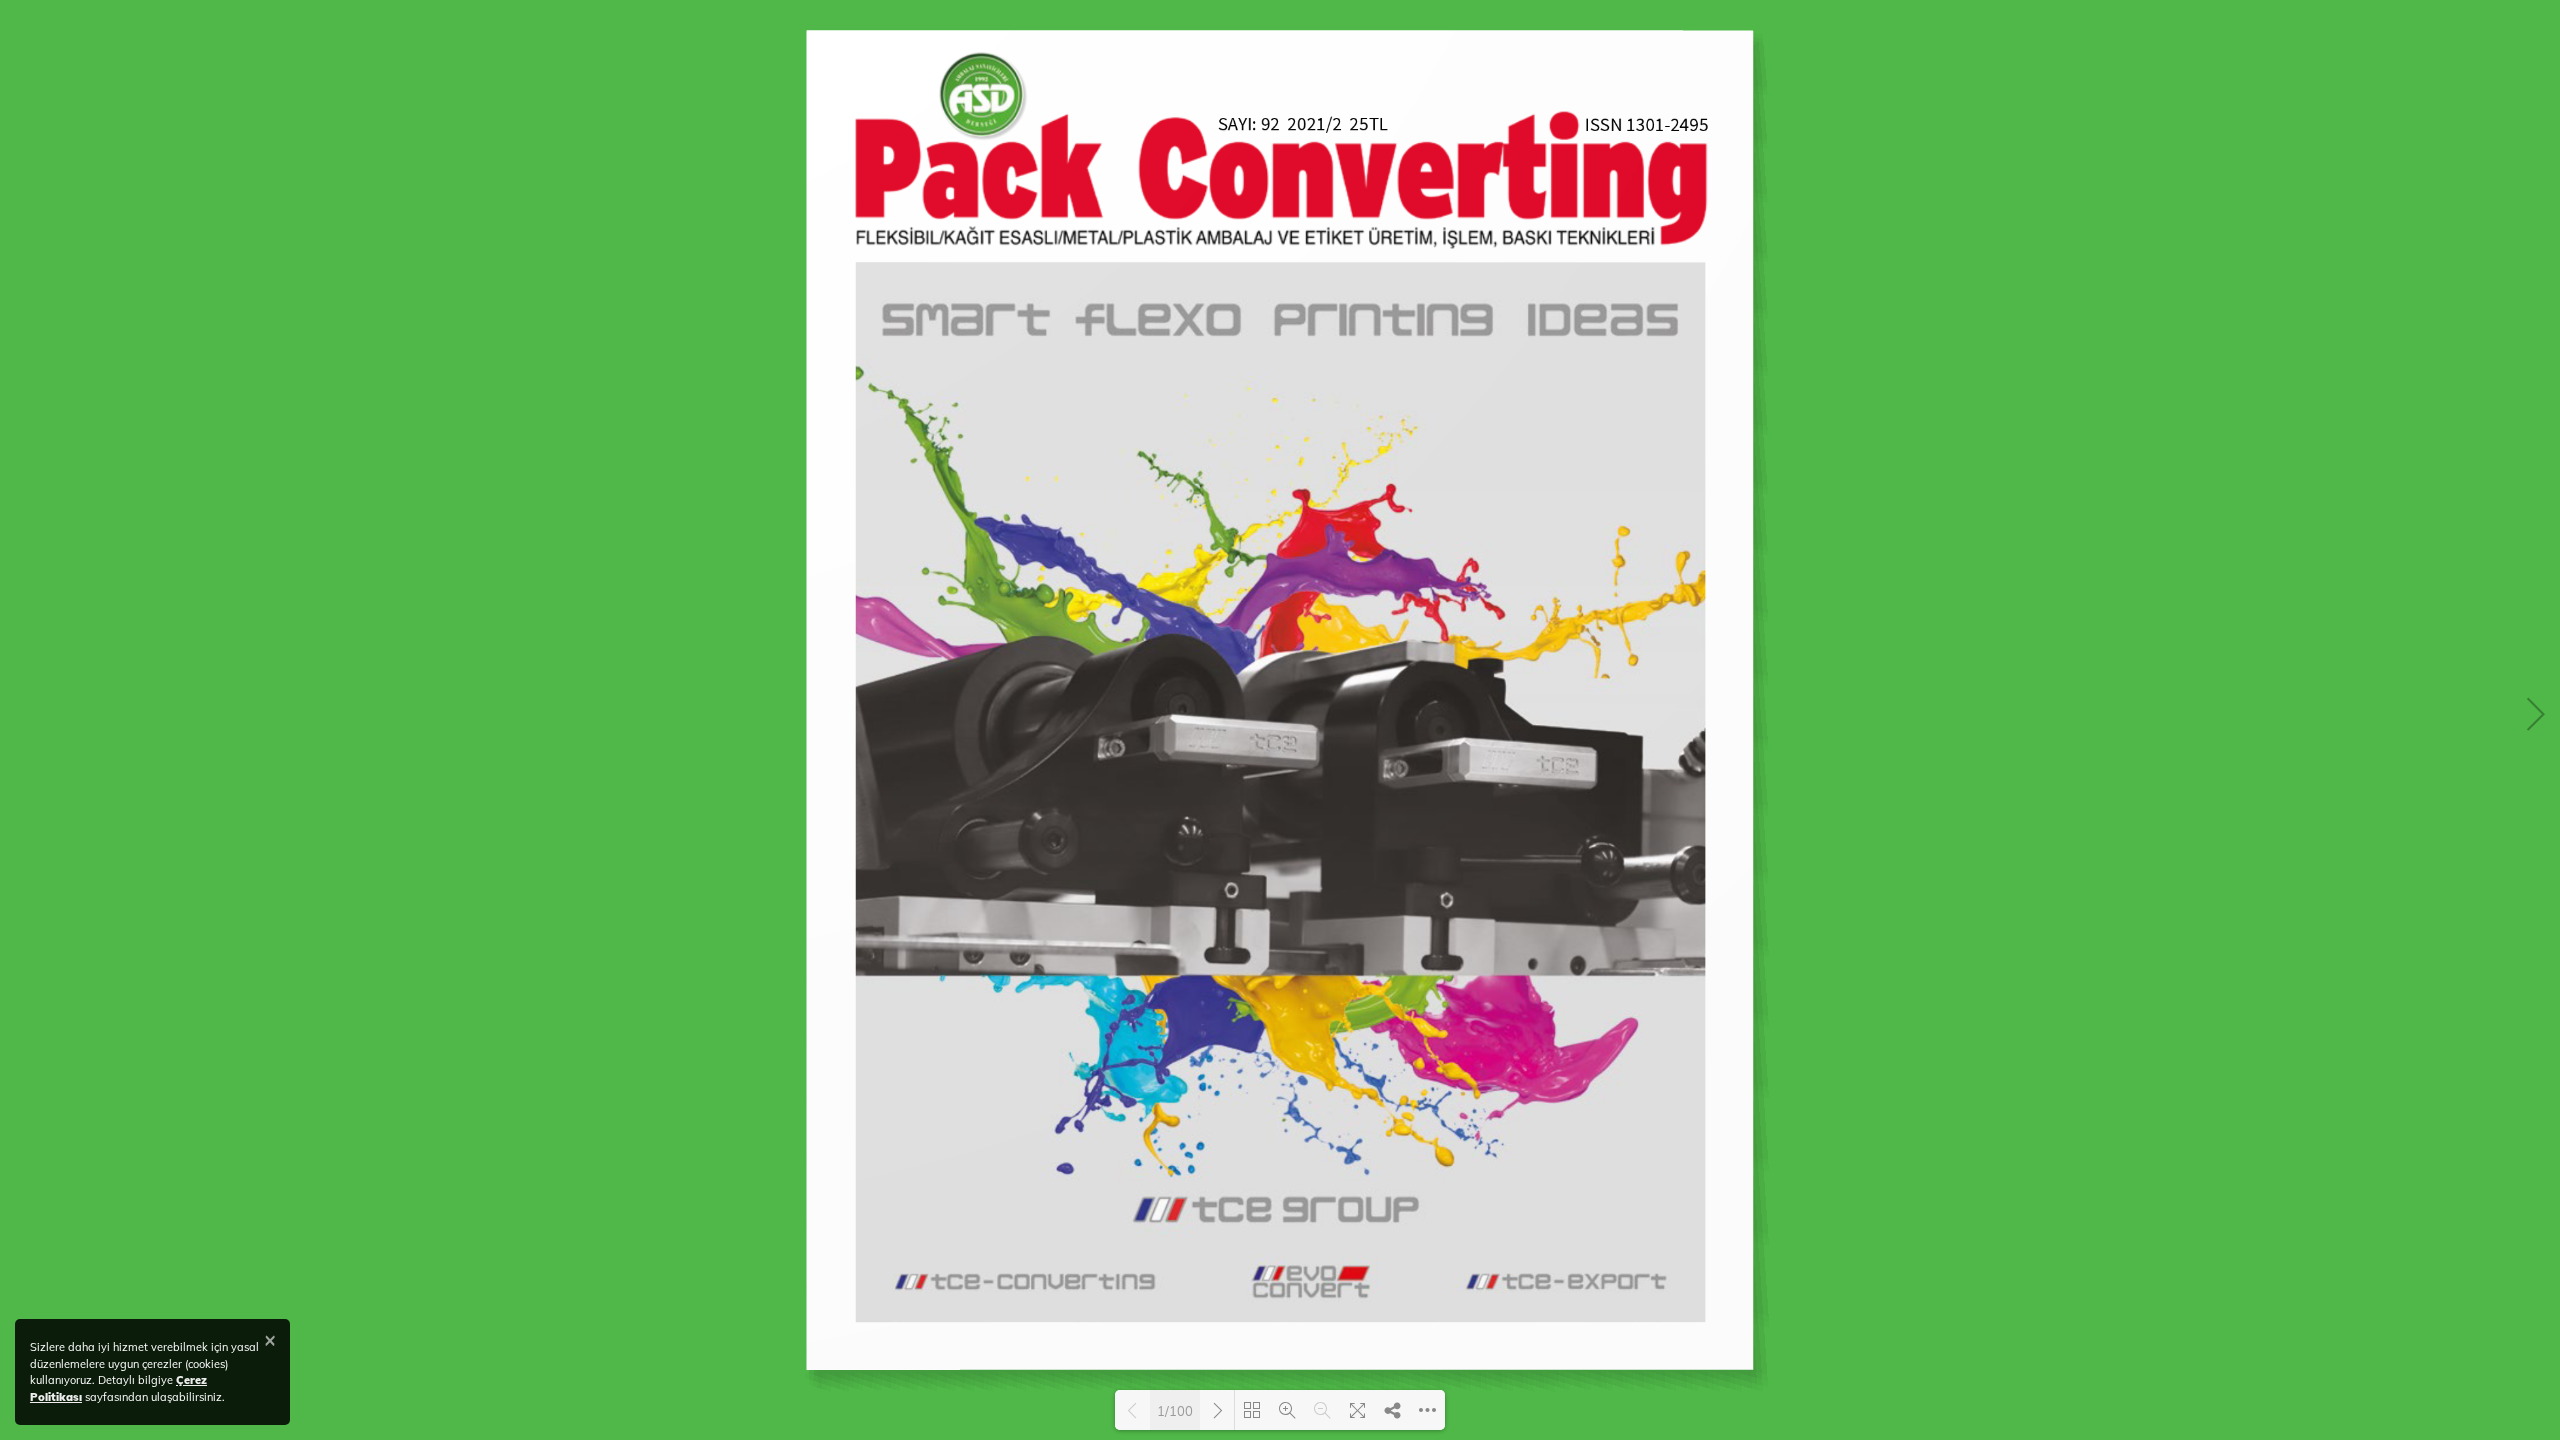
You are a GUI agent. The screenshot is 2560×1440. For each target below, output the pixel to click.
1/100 (1175, 1411)
